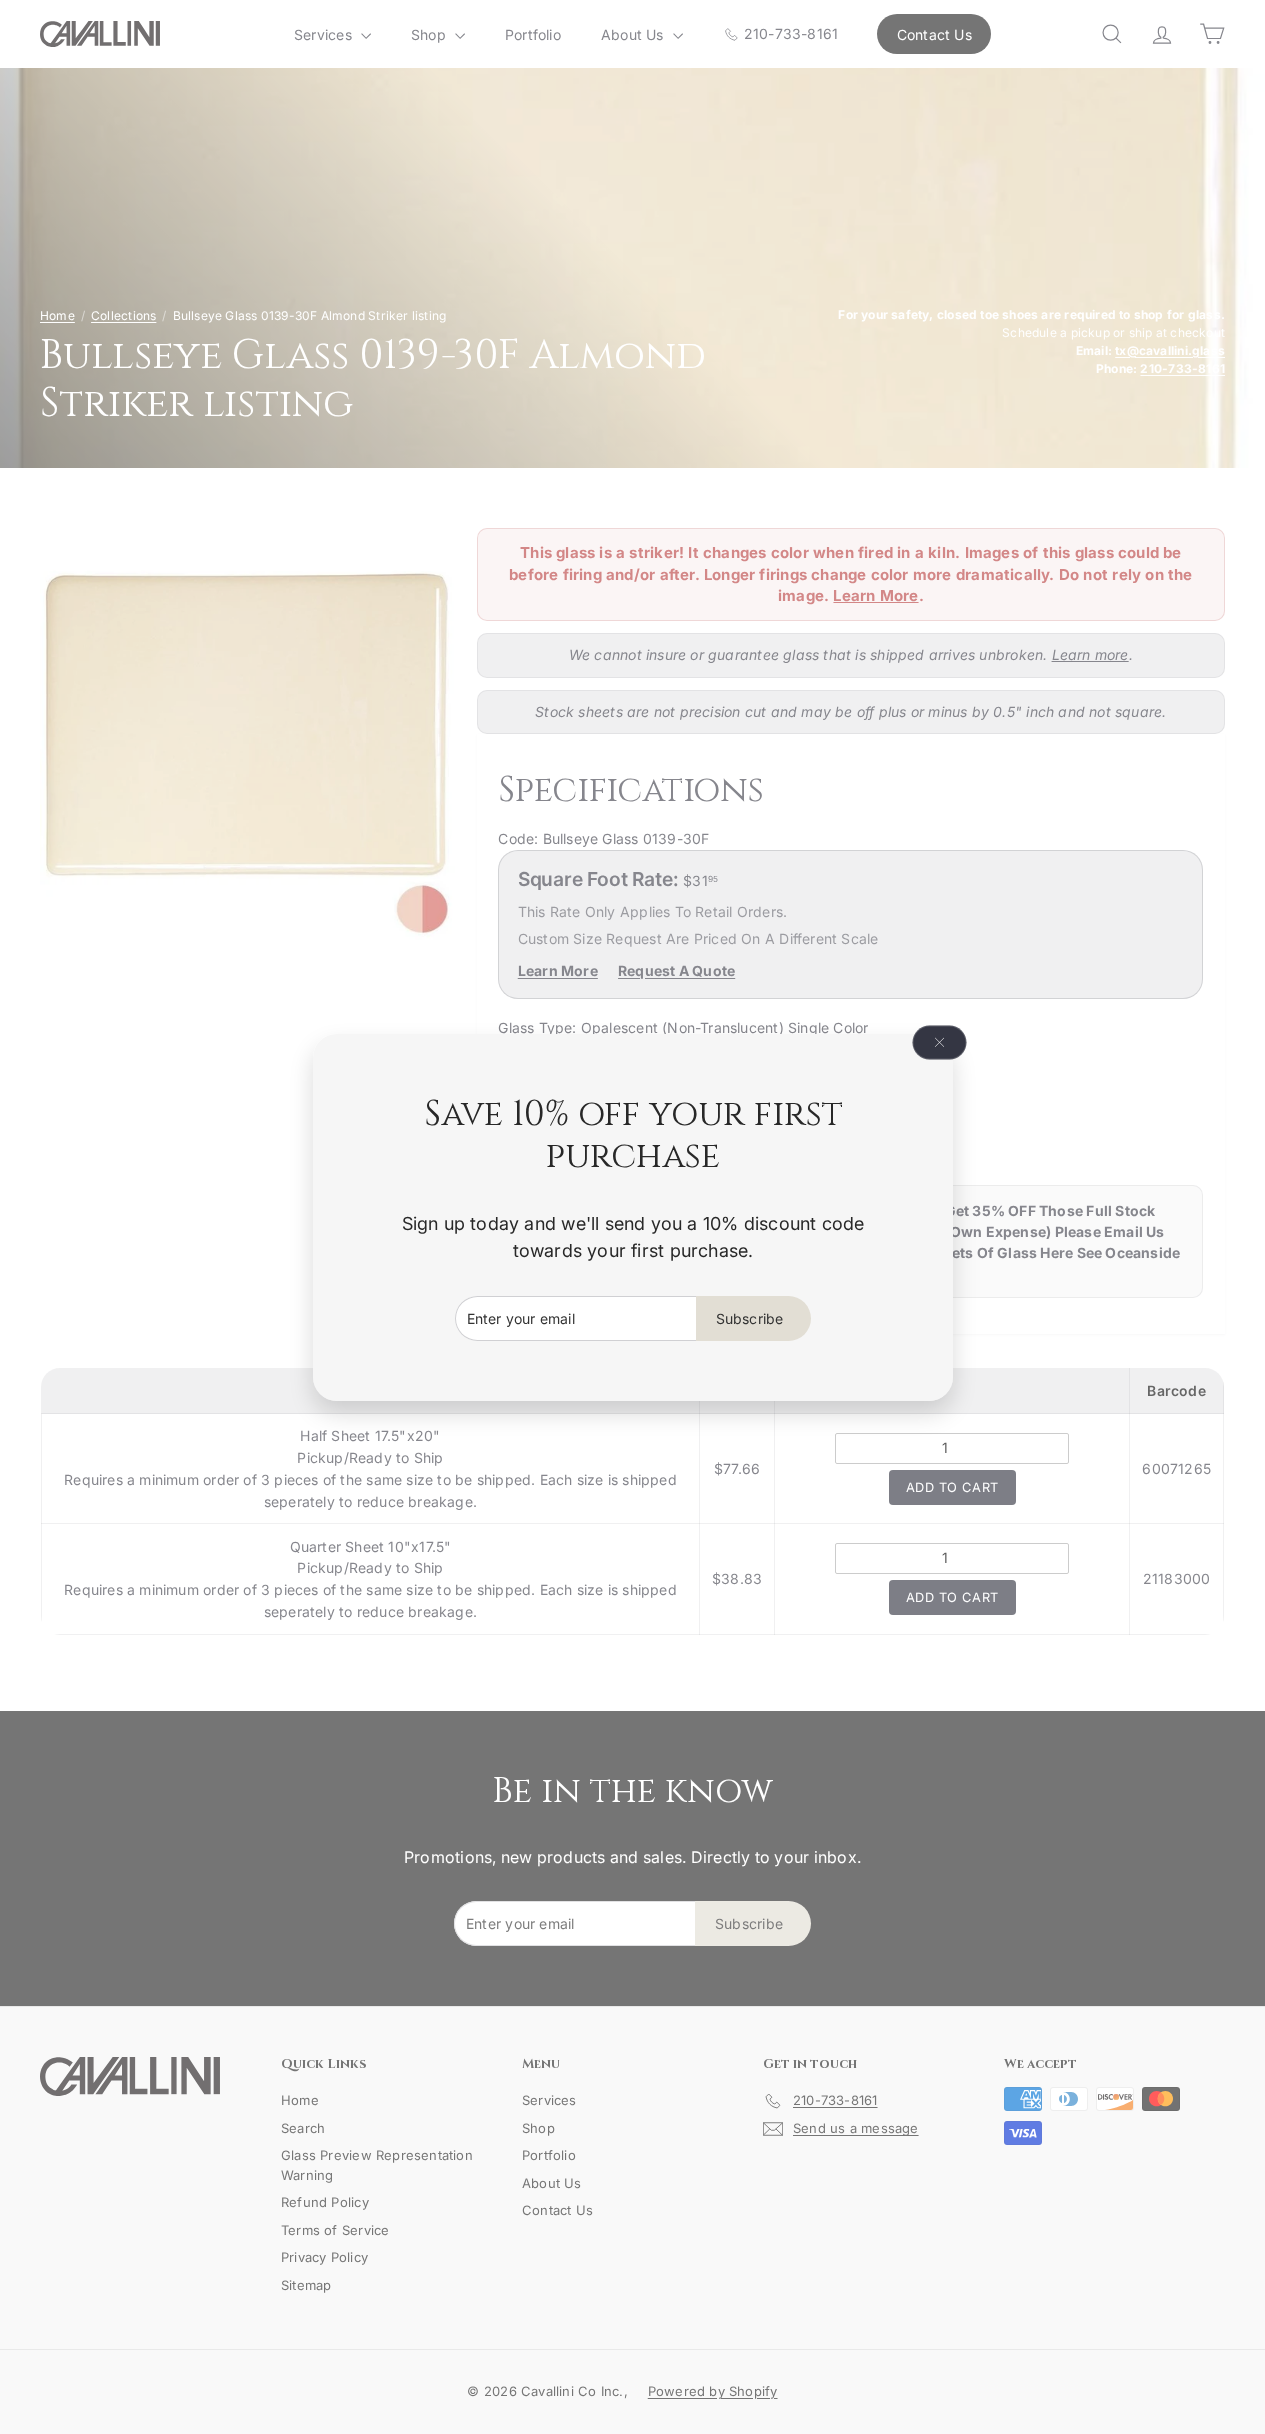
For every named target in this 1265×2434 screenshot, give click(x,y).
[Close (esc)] (939, 1042)
